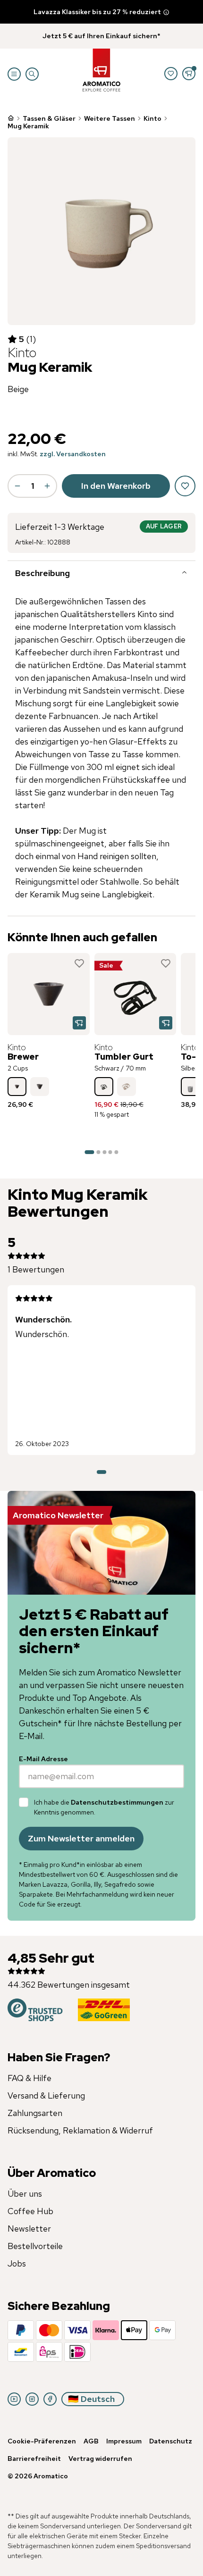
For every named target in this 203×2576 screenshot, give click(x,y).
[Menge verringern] (17, 486)
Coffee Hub (30, 2211)
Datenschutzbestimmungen (117, 1802)
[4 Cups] (40, 1087)
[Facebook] (50, 2399)
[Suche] (32, 74)
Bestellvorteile (35, 2246)
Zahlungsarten (35, 2113)
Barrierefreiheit (34, 2459)
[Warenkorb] (189, 74)
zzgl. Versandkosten (73, 454)
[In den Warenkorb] (79, 1023)
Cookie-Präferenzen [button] (42, 2441)
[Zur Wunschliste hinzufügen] (79, 963)
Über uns (25, 2194)
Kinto (152, 118)
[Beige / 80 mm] (127, 1087)
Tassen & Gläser (49, 118)
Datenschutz (171, 2441)
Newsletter (29, 2229)
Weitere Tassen (110, 118)
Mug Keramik (28, 126)
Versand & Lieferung (46, 2095)
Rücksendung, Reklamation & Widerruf (80, 2130)
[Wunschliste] (171, 74)
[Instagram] (32, 2399)
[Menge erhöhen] (47, 486)
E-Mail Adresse (43, 1759)
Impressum (124, 2441)
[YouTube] (14, 2399)
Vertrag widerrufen (100, 2459)
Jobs (17, 2263)
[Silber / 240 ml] (190, 1087)
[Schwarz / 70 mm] (104, 1087)
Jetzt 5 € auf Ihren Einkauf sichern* (101, 36)
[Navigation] (14, 74)
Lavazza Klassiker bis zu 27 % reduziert (97, 12)
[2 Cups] (17, 1087)
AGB (91, 2441)
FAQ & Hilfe (30, 2078)
